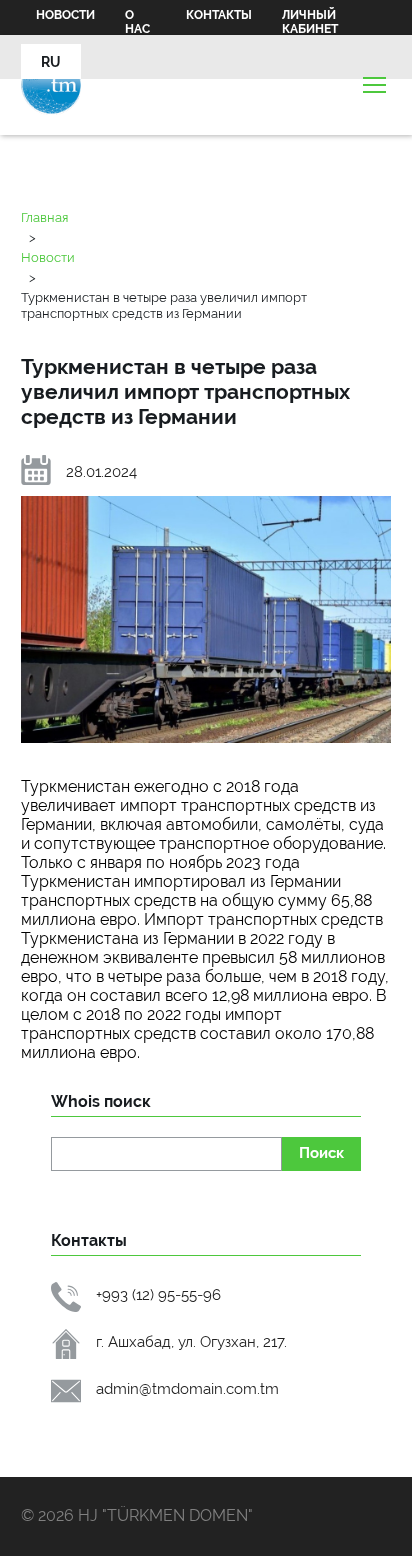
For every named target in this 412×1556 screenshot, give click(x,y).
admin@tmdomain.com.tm (187, 1388)
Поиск (321, 1152)
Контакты (219, 15)
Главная (44, 217)
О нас (137, 22)
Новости (65, 15)
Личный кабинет (310, 22)
